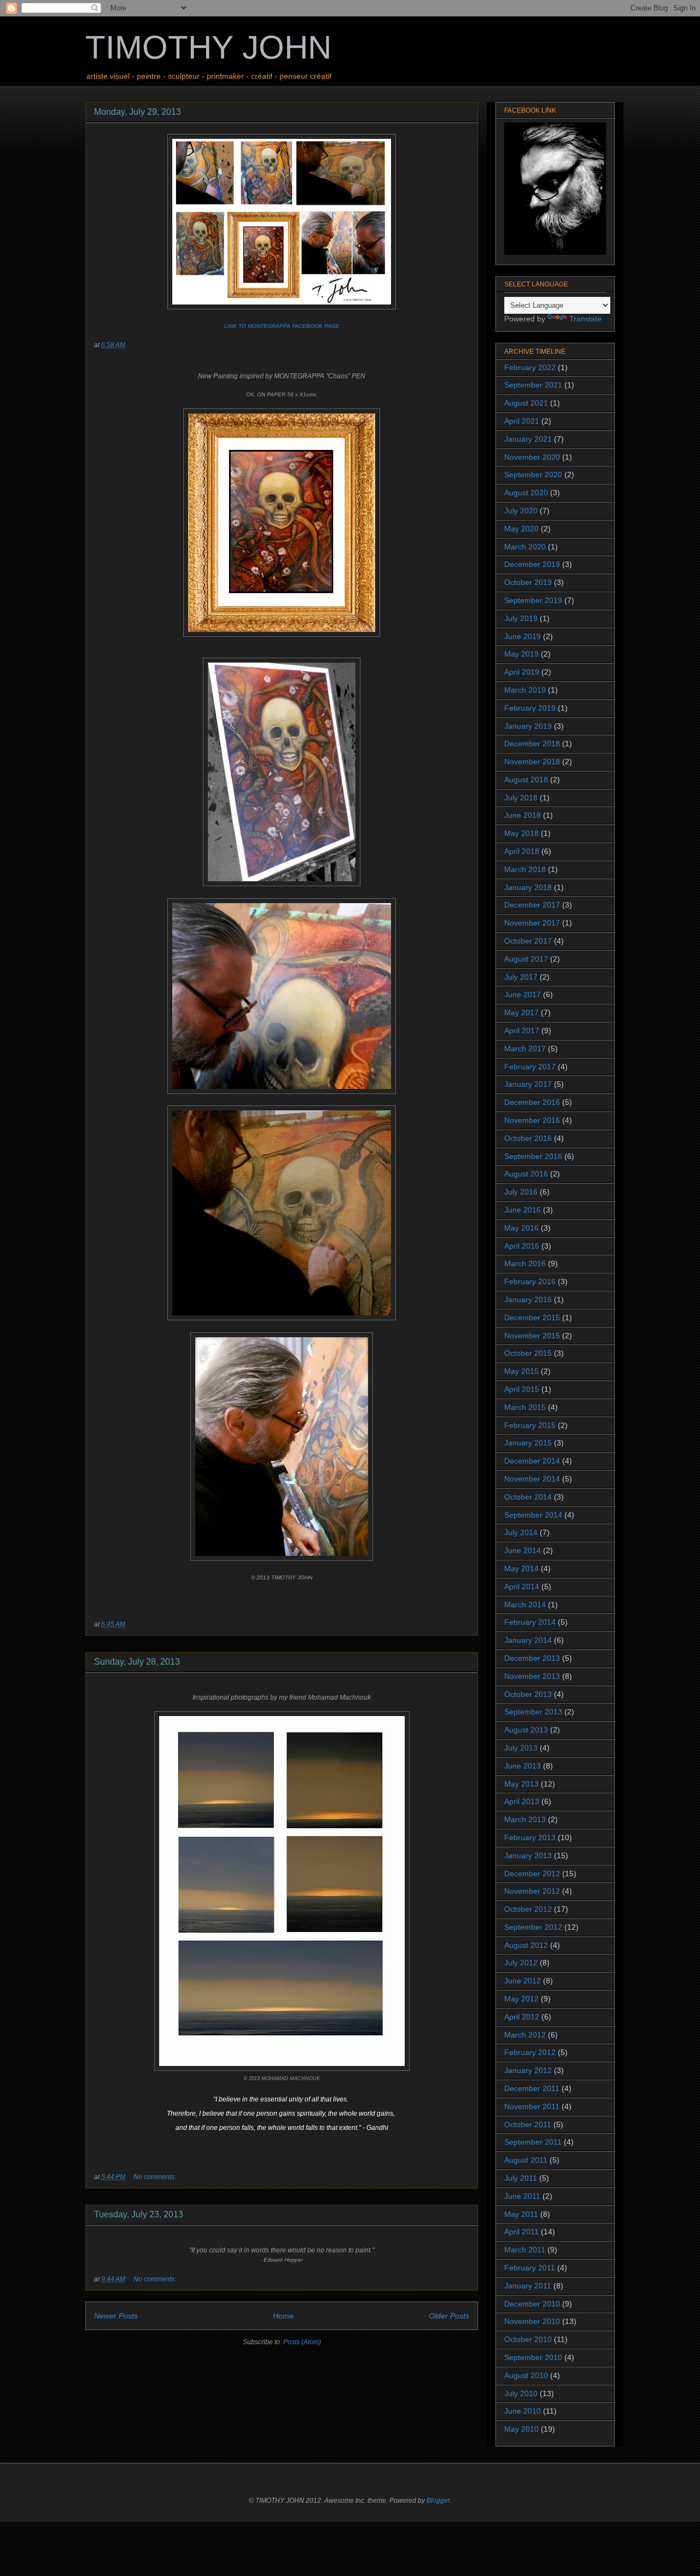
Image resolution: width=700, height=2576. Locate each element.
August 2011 (526, 2160)
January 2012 (528, 2070)
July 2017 (521, 977)
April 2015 (522, 1389)
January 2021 (528, 439)
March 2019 (525, 690)
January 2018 (528, 887)
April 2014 (522, 1586)
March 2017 (525, 1049)
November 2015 (532, 1336)
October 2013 (528, 1694)
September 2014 (533, 1515)
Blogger (438, 2501)
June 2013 (523, 1766)
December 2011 (532, 2088)
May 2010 (521, 2429)
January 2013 (528, 1855)
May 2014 (521, 1568)
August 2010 (526, 2375)
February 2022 (530, 367)
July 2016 (521, 1192)
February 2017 (530, 1067)
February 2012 (530, 2052)
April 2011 (521, 2232)
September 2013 (533, 1712)
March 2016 (525, 1263)
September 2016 (533, 1156)
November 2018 (532, 762)
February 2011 (530, 2268)
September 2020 (533, 475)
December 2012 (532, 1874)
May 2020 (521, 529)
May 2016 (521, 1228)
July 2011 (521, 2178)
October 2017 (528, 941)
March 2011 (525, 2250)
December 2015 (532, 1318)
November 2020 (532, 457)
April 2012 (522, 2017)
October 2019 (528, 582)
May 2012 (521, 1999)
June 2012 (523, 1981)
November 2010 (532, 2321)
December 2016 (532, 1102)
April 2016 (522, 1246)
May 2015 (521, 1371)
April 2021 (522, 421)
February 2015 (530, 1425)
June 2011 (522, 2196)
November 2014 (532, 1479)
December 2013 (532, 1658)
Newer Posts (116, 2316)
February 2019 (530, 708)
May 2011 (521, 2214)
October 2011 (528, 2124)
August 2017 (526, 959)
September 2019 (533, 600)
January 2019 (528, 726)
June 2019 (523, 636)
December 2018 (532, 743)
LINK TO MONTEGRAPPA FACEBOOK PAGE (282, 326)
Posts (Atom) (302, 2342)
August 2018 (526, 780)
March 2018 (525, 869)
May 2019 (521, 654)
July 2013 (521, 1748)
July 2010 (521, 2393)
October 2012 (528, 1909)
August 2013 (526, 1730)
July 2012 (521, 1963)
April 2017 (522, 1031)
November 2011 (532, 2106)
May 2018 (521, 833)
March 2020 (525, 547)
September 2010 (533, 2357)
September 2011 (533, 2142)
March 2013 (525, 1819)
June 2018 (523, 815)
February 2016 (530, 1281)
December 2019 (532, 564)
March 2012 (525, 2035)
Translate (585, 319)
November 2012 (532, 1891)
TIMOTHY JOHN (208, 47)
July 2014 (521, 1532)
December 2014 (532, 1461)
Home (283, 2316)
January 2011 (528, 2286)
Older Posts (449, 2316)
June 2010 (523, 2411)
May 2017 (521, 1012)
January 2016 (528, 1299)
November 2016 (532, 1120)
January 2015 (528, 1443)
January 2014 (528, 1640)
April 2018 (522, 851)
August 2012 (526, 1945)
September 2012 (533, 1927)
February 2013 (530, 1837)
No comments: (156, 2177)
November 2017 (532, 923)
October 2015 (528, 1353)
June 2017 (523, 994)
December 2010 (532, 2304)
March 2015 (525, 1407)
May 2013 (521, 1784)
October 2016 (528, 1138)
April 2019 (522, 672)
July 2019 (521, 618)
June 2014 (523, 1550)
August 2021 (526, 403)
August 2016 (526, 1174)
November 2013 (532, 1676)
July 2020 (521, 511)
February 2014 (530, 1622)
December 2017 (532, 905)
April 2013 (522, 1801)
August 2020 (526, 493)
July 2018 (521, 798)
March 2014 (525, 1605)
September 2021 (533, 385)
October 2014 (528, 1497)
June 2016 (523, 1210)
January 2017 (528, 1084)
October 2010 (528, 2339)
